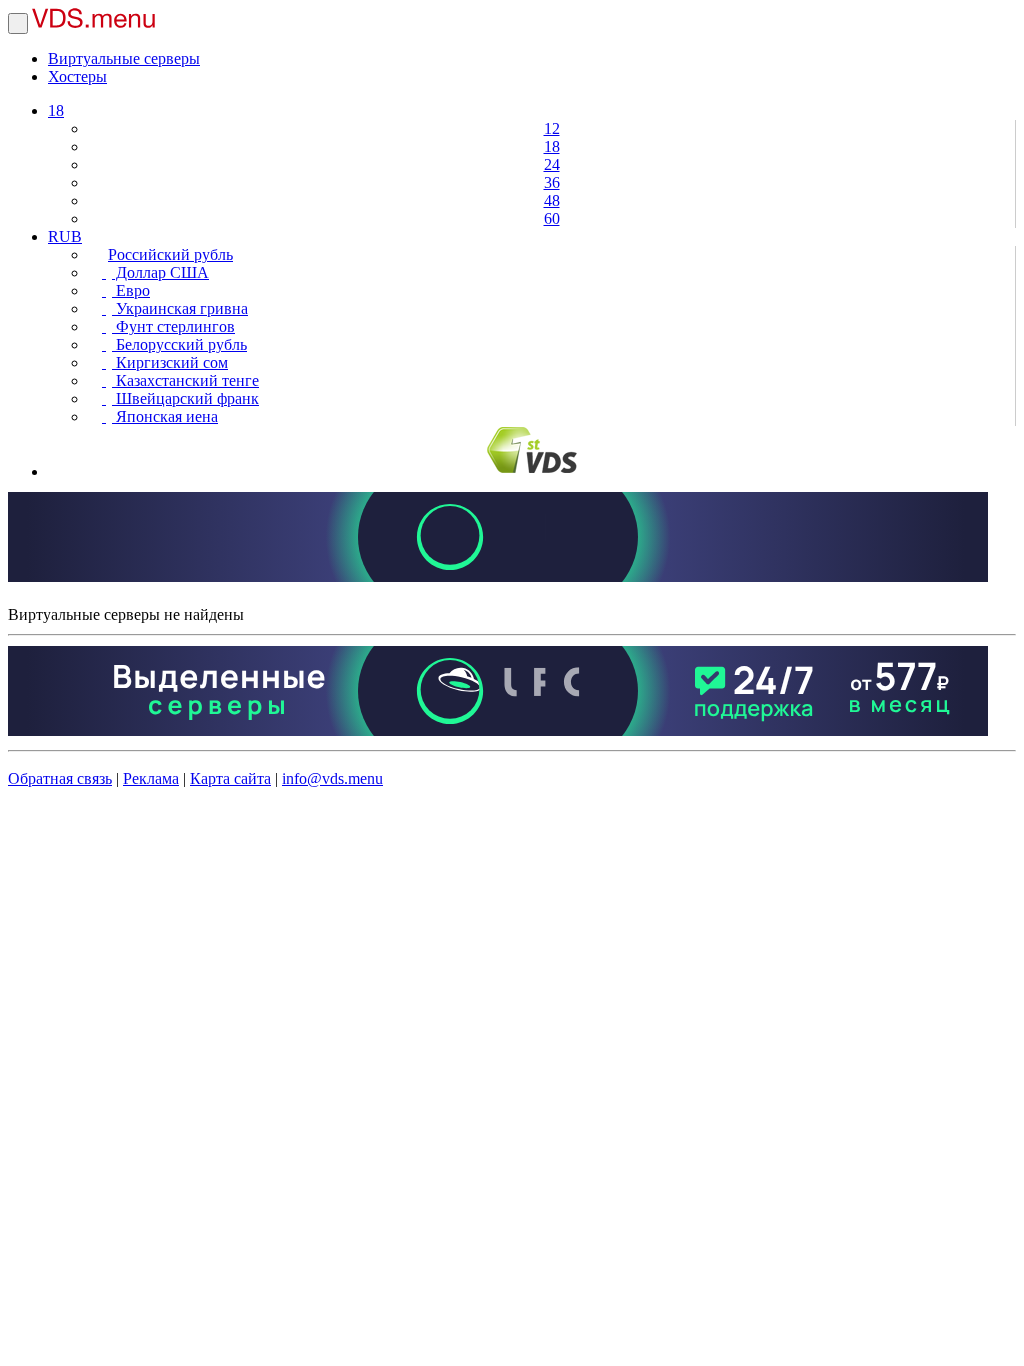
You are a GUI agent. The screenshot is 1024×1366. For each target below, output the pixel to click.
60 (552, 218)
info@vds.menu (332, 778)
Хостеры (77, 76)
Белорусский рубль (179, 344)
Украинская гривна (180, 308)
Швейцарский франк (185, 398)
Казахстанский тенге (185, 380)
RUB (65, 236)
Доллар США (160, 272)
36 (552, 182)
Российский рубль (170, 254)
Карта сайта (230, 778)
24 (552, 164)
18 (56, 110)
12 (552, 128)
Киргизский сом (170, 362)
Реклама (151, 778)
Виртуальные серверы (124, 58)
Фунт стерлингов (173, 326)
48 (552, 200)
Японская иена (165, 416)
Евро (131, 290)
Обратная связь (60, 778)
